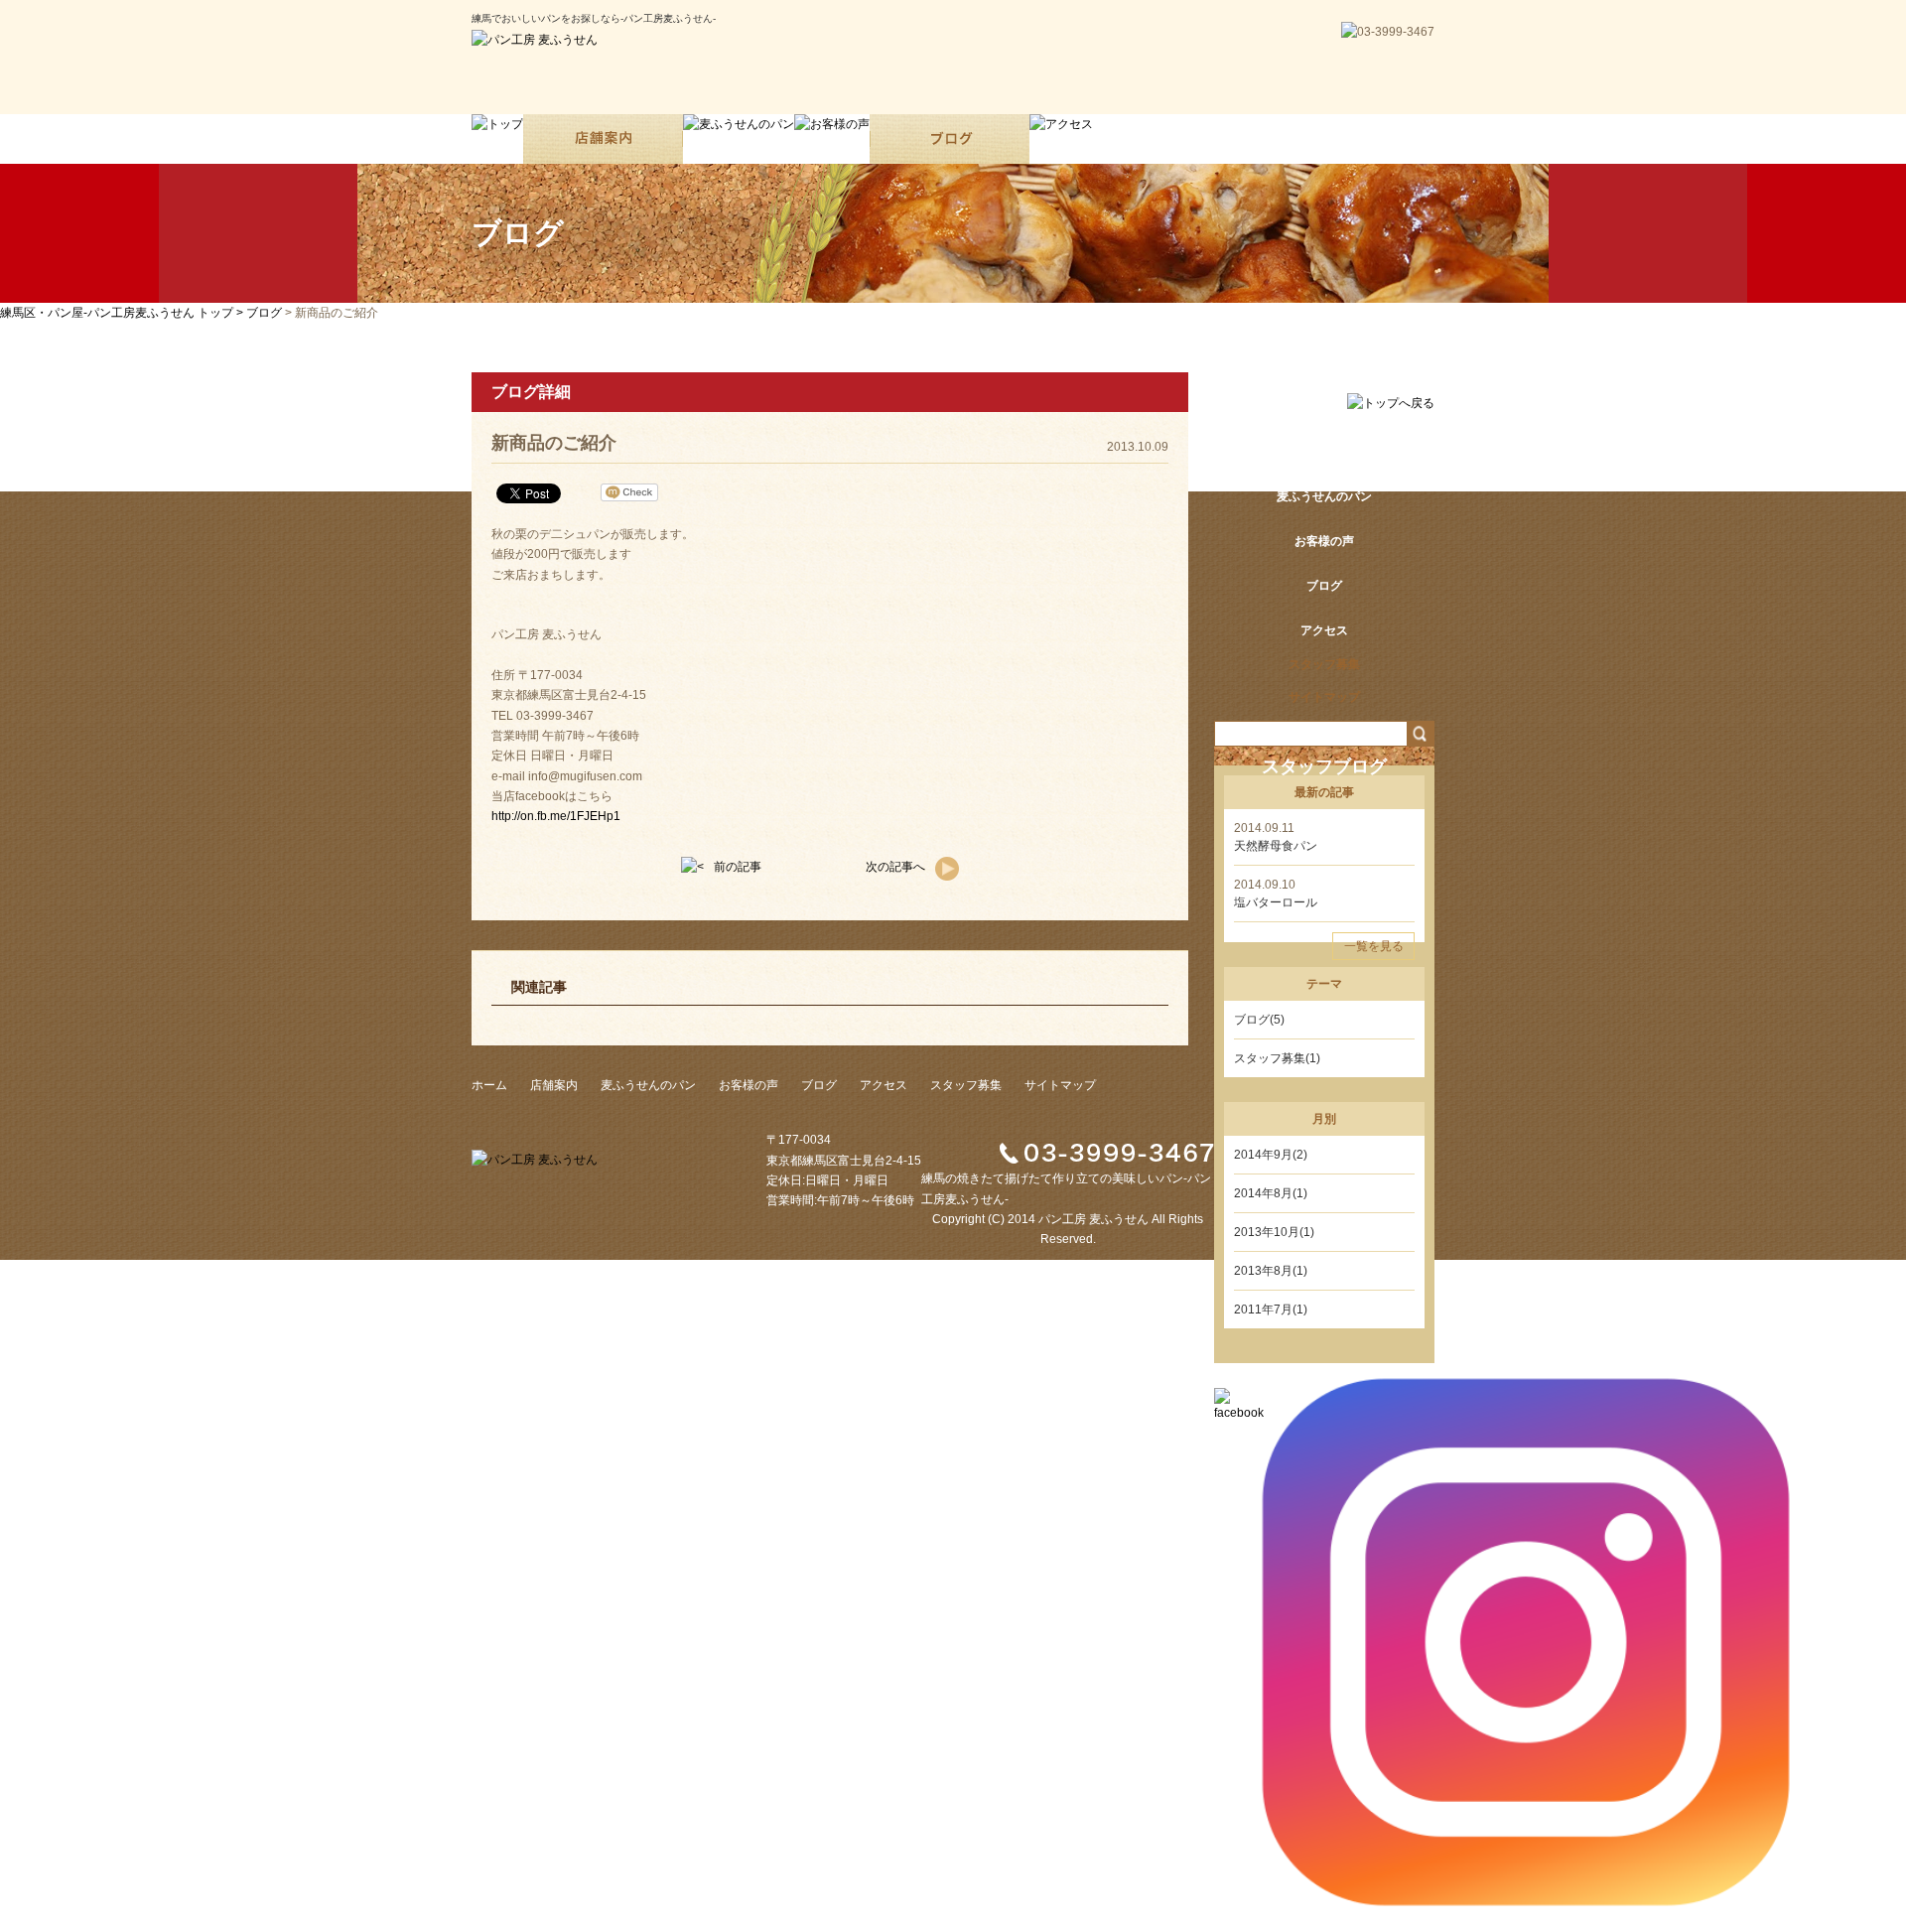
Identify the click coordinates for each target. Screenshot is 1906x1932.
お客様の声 (749, 1085)
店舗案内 (1324, 452)
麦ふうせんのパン (648, 1085)
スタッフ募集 (966, 1085)
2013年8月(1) (1271, 1271)
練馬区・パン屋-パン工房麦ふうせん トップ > (123, 313)
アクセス (884, 1085)
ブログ (264, 313)
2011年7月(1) (1271, 1310)
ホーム (1324, 407)
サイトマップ (1060, 1085)
